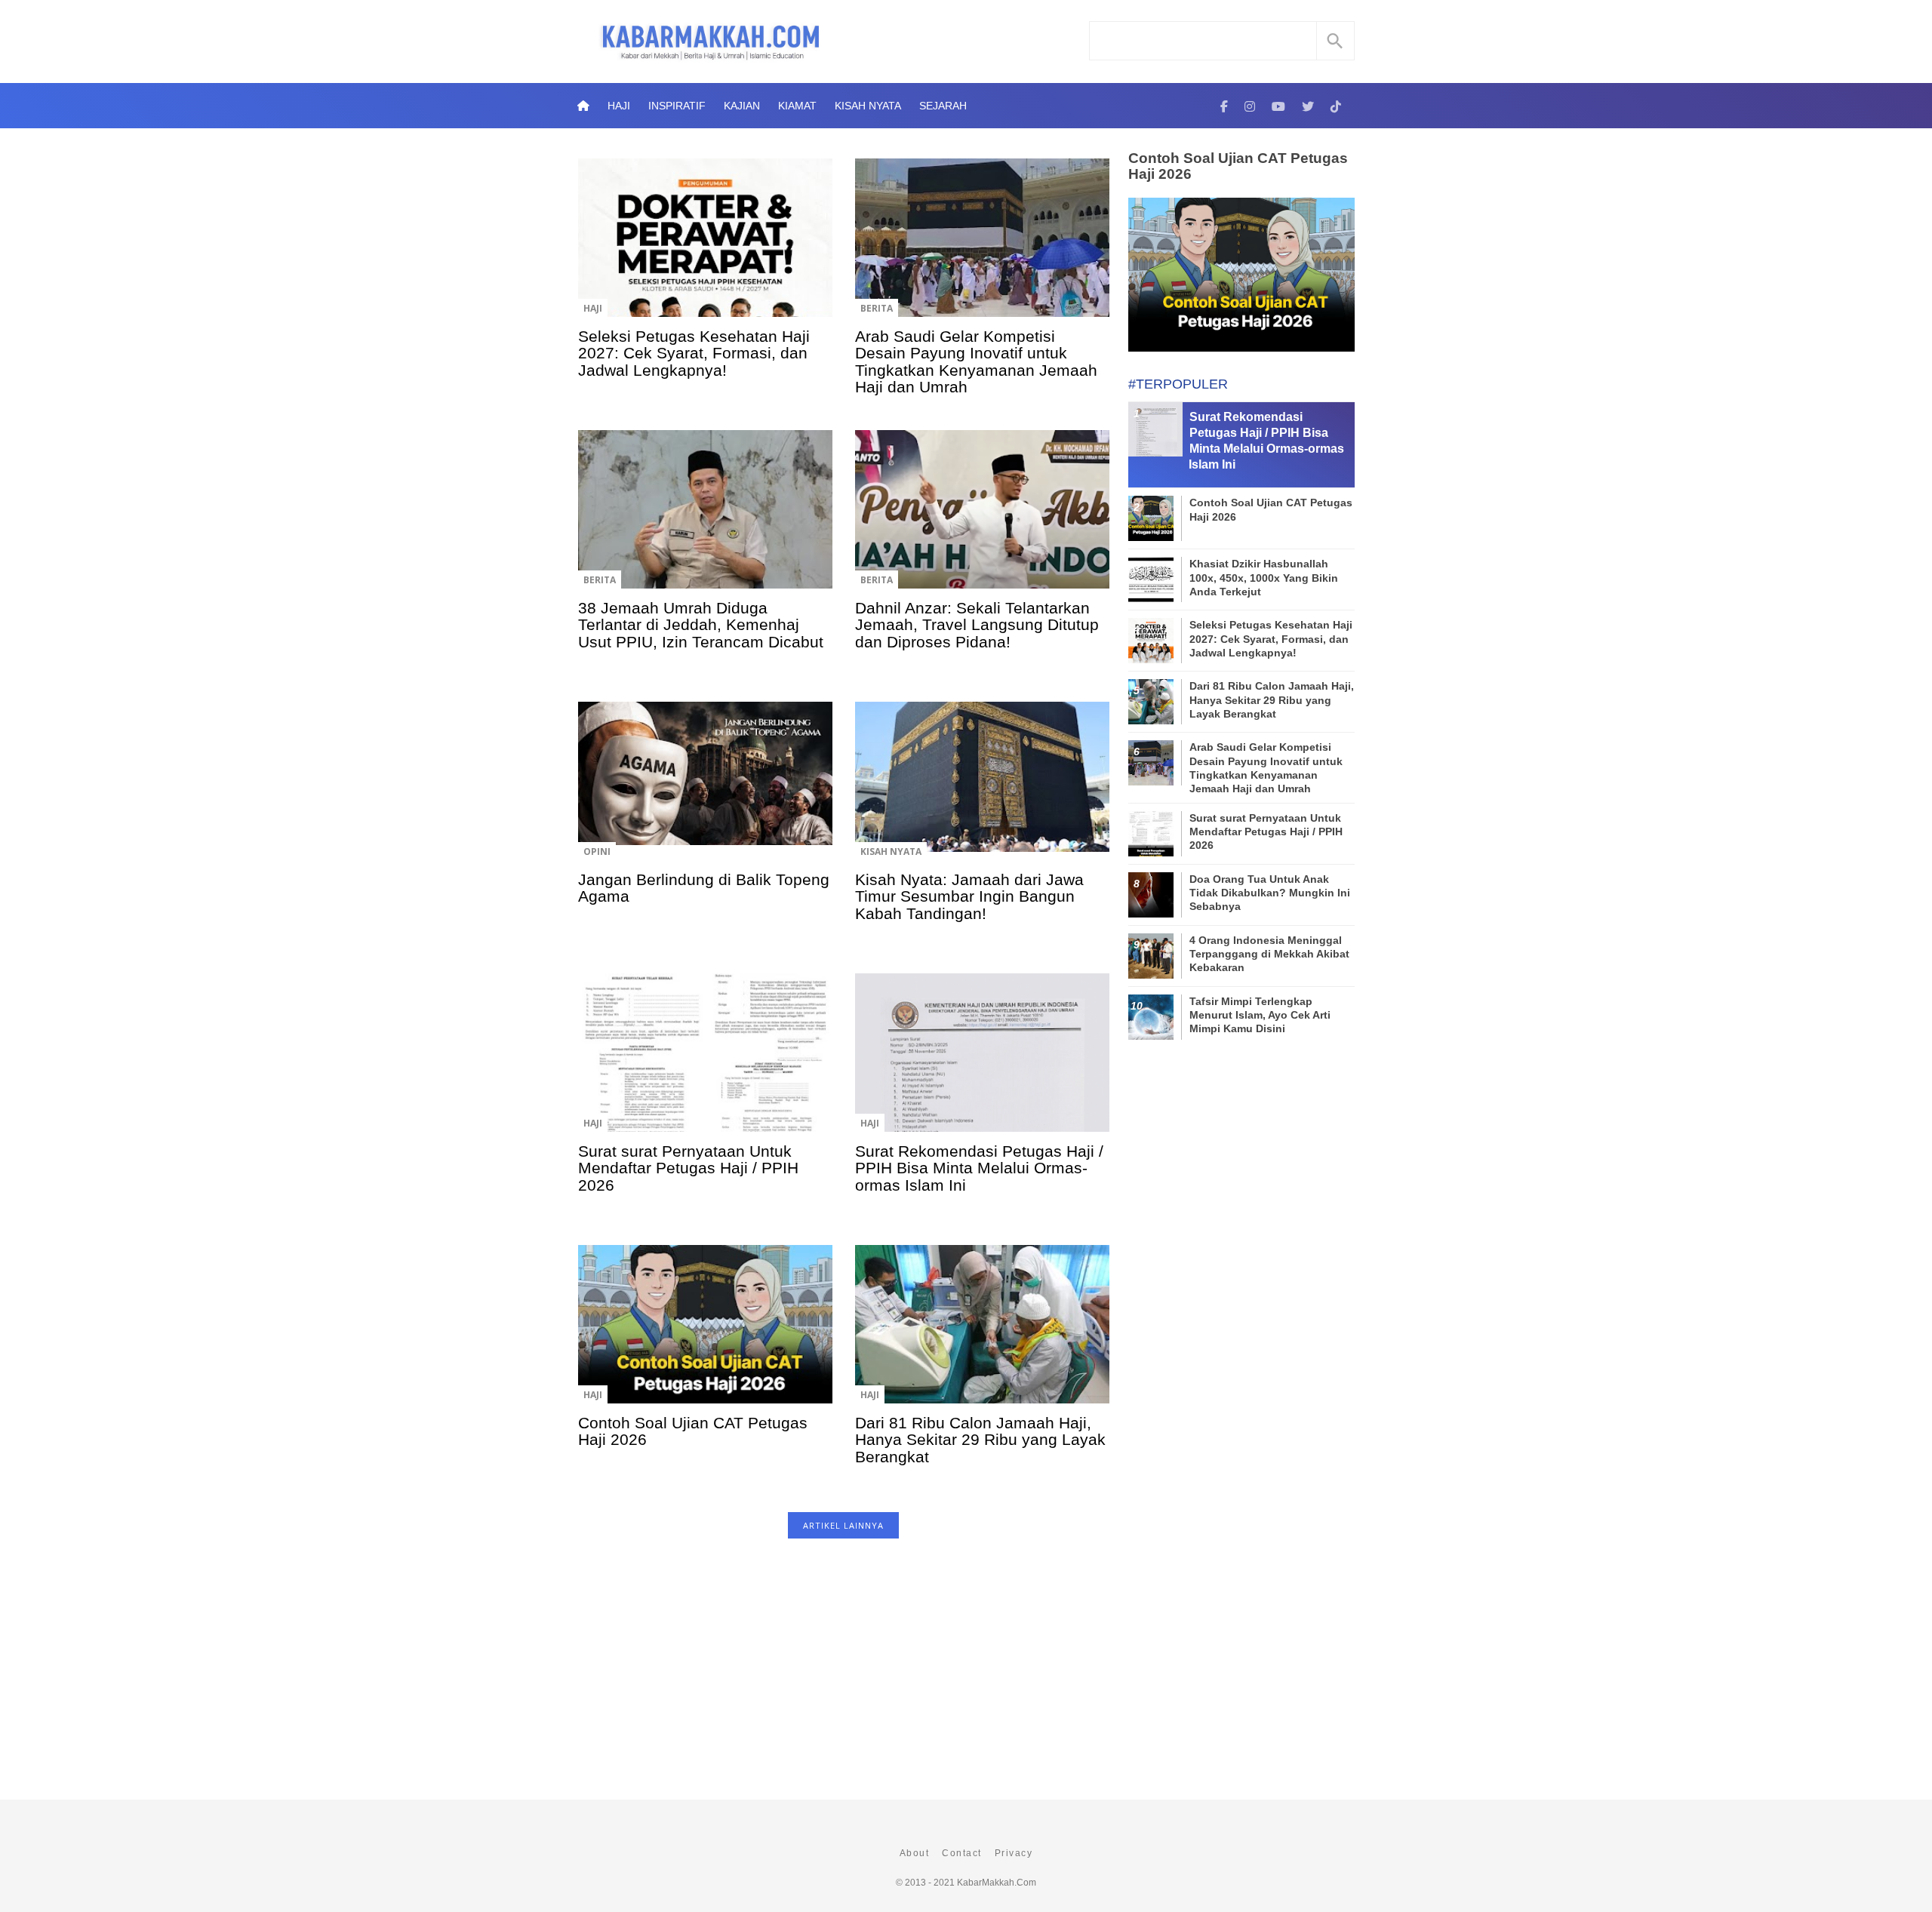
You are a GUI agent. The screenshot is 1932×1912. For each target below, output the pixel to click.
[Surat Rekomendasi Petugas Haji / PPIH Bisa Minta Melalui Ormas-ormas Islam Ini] (982, 1063)
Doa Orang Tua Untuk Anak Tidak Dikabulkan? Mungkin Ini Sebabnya (1270, 893)
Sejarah (943, 106)
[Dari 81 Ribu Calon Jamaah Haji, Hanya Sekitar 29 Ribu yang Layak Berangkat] (982, 1335)
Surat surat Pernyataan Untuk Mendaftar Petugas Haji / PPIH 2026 (688, 1168)
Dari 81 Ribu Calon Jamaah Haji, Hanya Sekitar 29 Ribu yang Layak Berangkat (980, 1440)
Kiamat (797, 106)
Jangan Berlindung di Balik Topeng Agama (704, 888)
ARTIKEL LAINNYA (843, 1525)
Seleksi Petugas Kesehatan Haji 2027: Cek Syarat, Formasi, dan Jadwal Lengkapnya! (694, 353)
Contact (962, 1853)
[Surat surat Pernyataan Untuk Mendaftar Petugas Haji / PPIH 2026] (705, 1063)
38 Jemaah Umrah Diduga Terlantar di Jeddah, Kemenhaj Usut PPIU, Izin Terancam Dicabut (701, 625)
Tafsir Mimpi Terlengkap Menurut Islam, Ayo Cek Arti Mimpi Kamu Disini (1260, 1015)
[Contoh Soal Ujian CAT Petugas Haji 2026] (705, 1335)
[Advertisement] (843, 1677)
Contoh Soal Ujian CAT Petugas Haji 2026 (693, 1431)
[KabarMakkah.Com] (1224, 106)
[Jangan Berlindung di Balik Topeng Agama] (705, 792)
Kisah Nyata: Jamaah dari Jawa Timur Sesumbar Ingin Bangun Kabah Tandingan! (969, 896)
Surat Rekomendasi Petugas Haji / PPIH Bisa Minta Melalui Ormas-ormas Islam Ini (979, 1168)
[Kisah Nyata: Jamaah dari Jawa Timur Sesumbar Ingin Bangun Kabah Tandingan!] (982, 792)
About (915, 1853)
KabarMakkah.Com (997, 1883)
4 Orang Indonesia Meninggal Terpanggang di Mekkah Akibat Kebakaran (1269, 954)
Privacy (1014, 1853)
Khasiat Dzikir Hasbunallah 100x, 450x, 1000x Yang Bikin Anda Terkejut (1264, 577)
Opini (597, 851)
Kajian (742, 106)
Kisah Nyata (868, 106)
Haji (619, 106)
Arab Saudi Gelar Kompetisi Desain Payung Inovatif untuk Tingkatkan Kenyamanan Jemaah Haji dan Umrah (976, 361)
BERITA (877, 308)
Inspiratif (677, 106)
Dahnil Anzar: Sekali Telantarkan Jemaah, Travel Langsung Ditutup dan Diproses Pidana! (977, 625)
